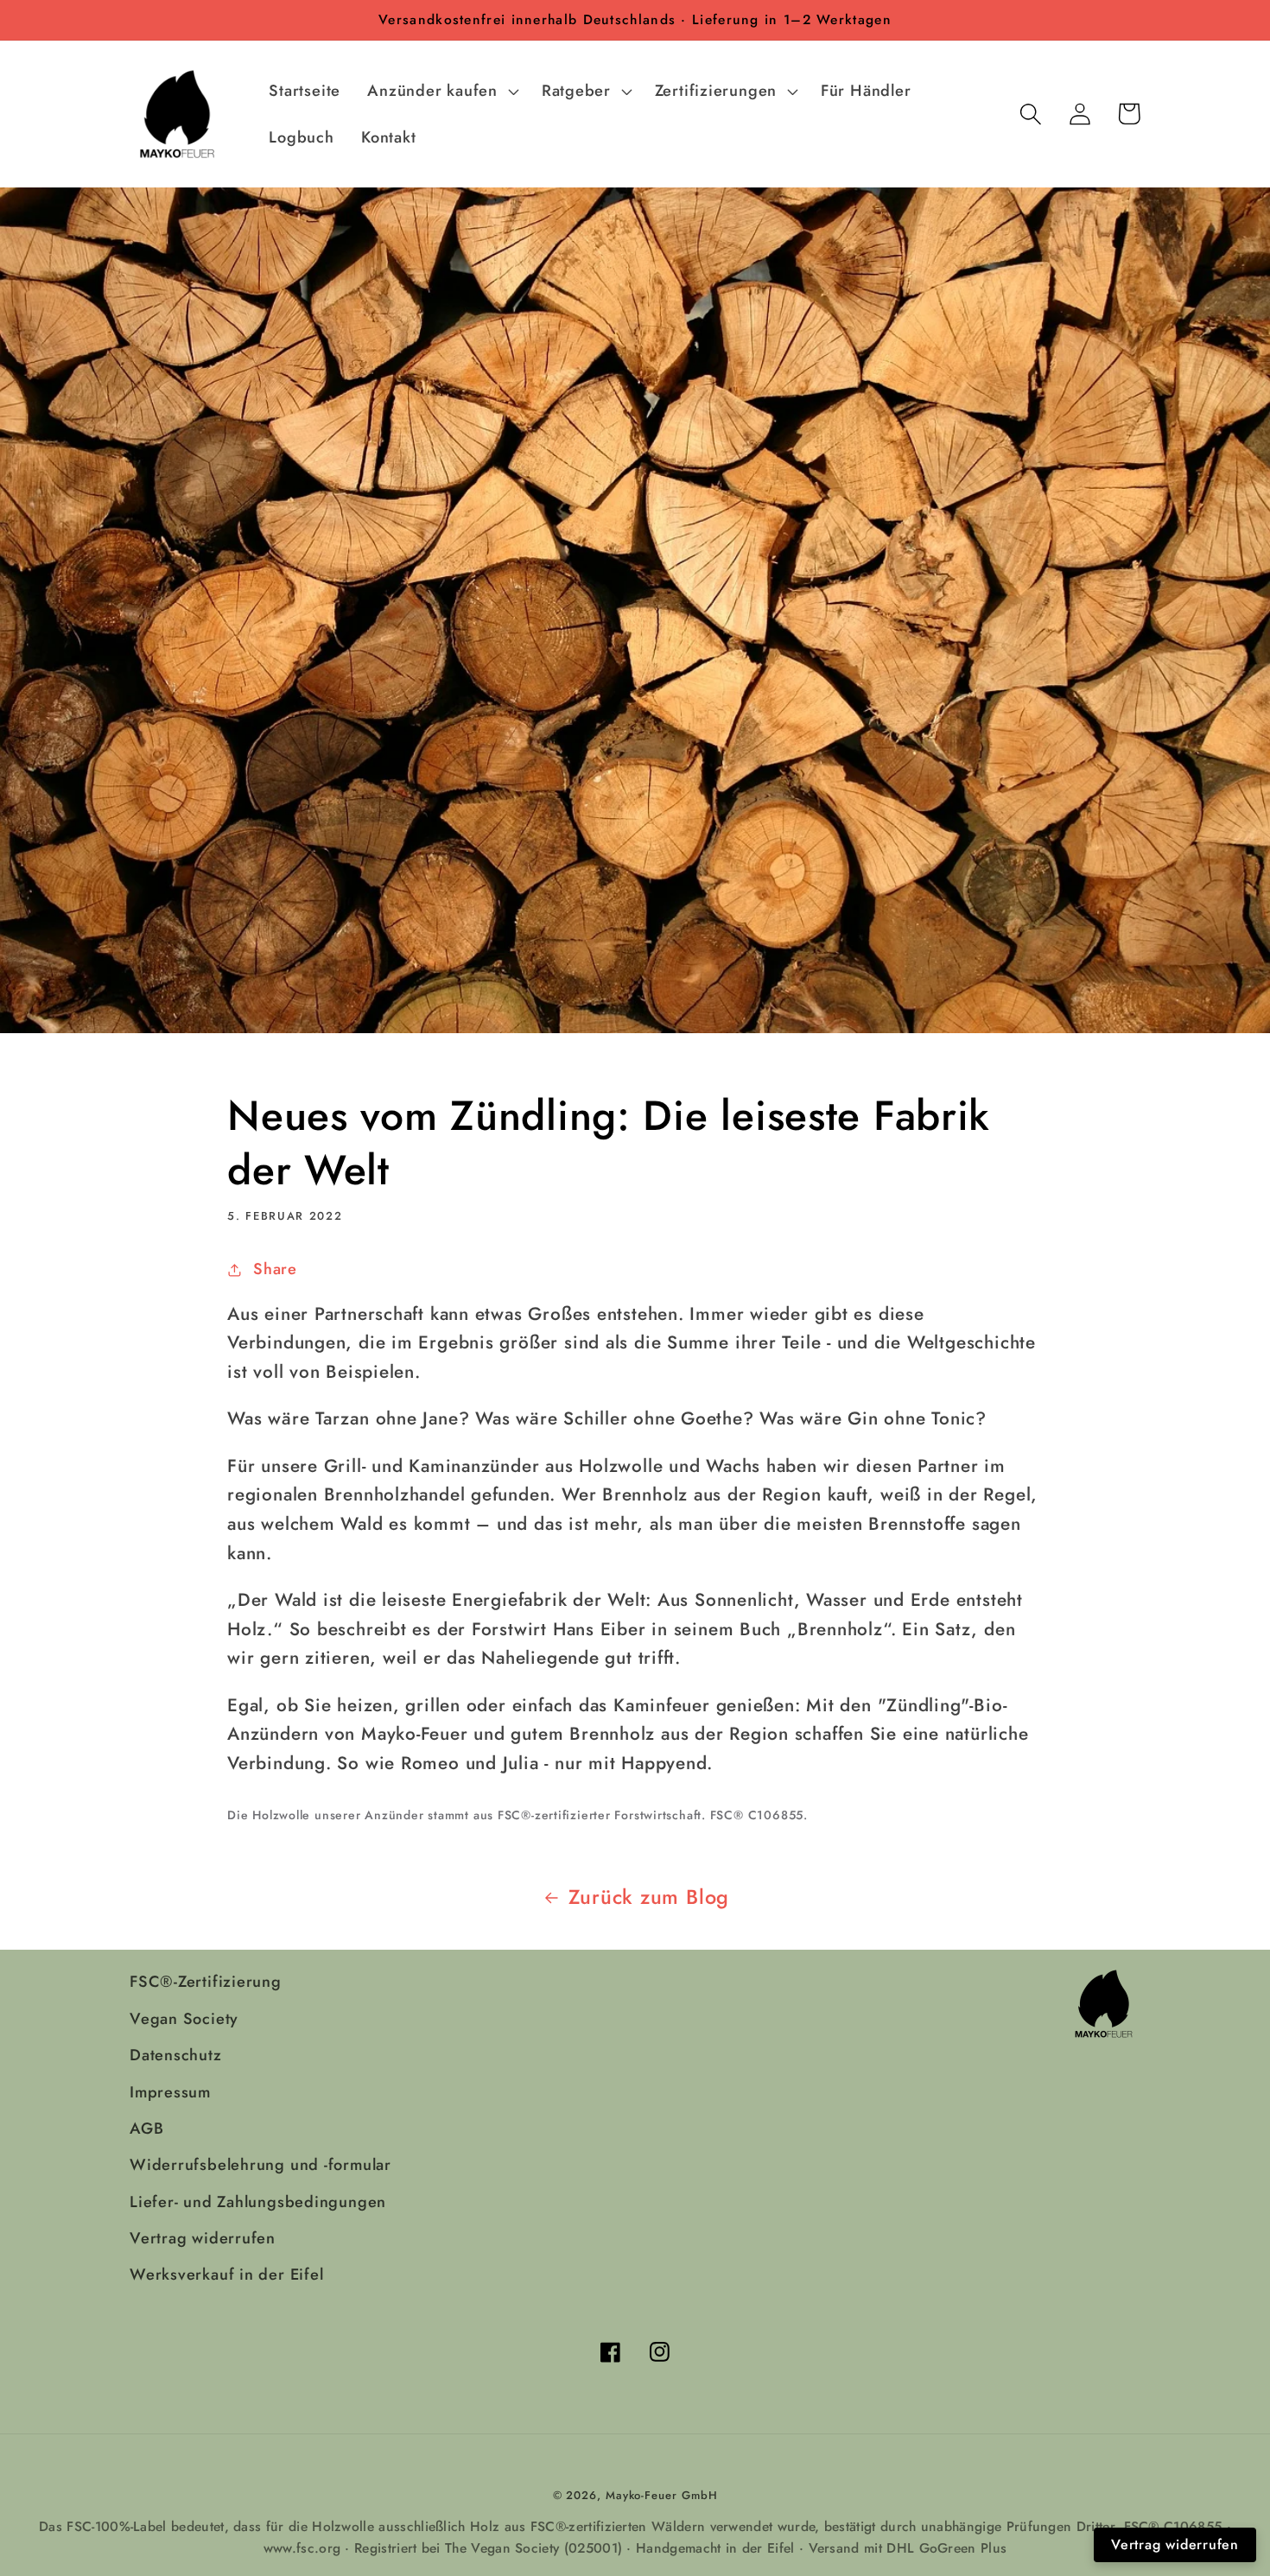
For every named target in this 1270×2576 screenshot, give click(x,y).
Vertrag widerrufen (203, 2238)
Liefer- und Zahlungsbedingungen (258, 2202)
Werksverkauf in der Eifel (227, 2275)
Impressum (170, 2092)
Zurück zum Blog (649, 1897)
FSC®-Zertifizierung (206, 1982)
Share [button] (275, 1269)
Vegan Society (184, 2019)
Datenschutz (176, 2055)
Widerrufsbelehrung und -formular (260, 2165)
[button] (441, 91)
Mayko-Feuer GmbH (662, 2495)
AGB (146, 2129)
